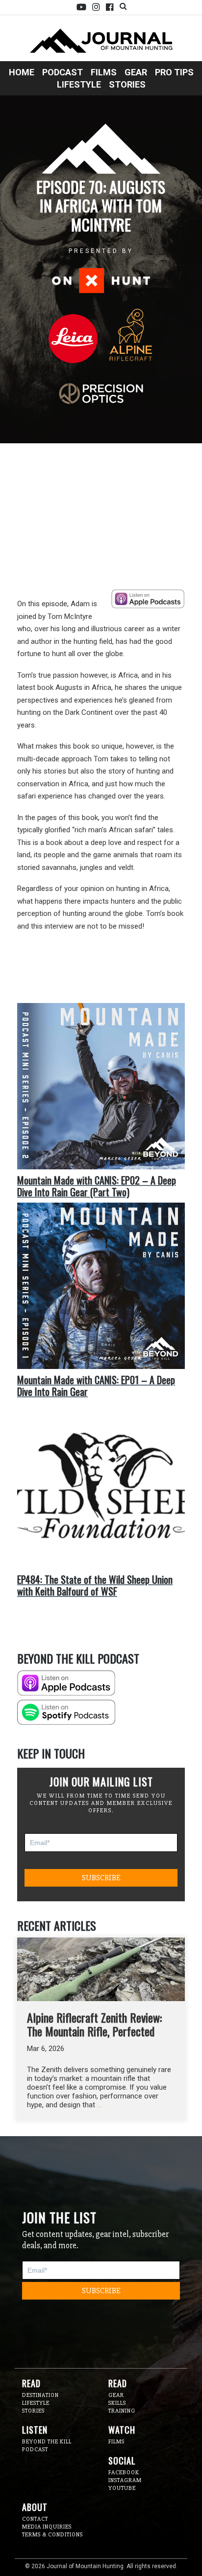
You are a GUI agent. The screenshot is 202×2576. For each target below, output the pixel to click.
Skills (117, 2403)
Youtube (81, 7)
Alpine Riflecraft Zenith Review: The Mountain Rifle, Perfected (94, 2024)
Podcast (63, 72)
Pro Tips (174, 72)
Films (104, 72)
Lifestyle (79, 84)
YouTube (122, 2488)
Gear (136, 72)
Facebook (110, 7)
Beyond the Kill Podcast (47, 2446)
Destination (40, 2395)
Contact (35, 2519)
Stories (127, 84)
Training (122, 2411)
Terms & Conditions (52, 2535)
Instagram (96, 7)
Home (22, 72)
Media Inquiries (47, 2527)
